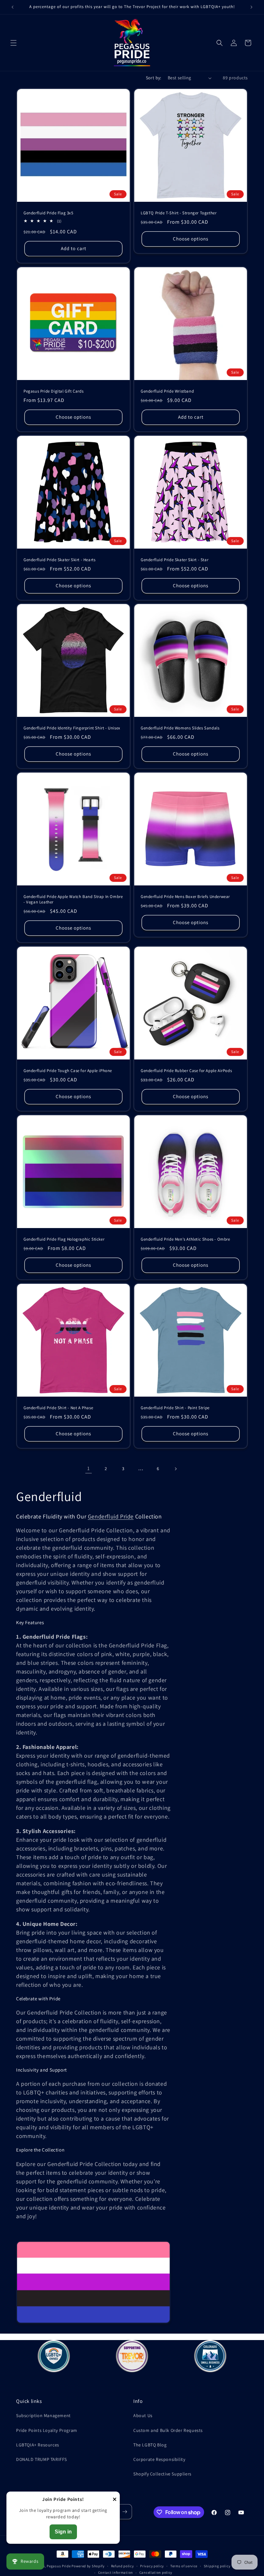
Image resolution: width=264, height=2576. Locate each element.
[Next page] (175, 1469)
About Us (143, 2415)
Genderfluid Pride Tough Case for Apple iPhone (68, 1071)
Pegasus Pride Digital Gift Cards (53, 391)
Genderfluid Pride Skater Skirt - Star (174, 560)
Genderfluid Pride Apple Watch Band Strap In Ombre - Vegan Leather (73, 899)
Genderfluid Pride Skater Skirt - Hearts (59, 560)
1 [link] (89, 1468)
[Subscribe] (125, 2512)
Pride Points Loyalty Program (47, 2430)
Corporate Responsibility (159, 2459)
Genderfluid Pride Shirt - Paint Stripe (175, 1408)
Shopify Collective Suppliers (162, 2474)
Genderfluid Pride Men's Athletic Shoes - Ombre (185, 1239)
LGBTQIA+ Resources (38, 2445)
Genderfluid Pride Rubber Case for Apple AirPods (186, 1071)
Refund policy (123, 2566)
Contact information (116, 2572)
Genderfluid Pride (111, 1516)
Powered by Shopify (88, 2566)
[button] (14, 43)
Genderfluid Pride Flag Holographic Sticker (64, 1239)
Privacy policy (152, 2566)
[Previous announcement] (13, 7)
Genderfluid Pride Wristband (167, 391)
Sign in (63, 2532)
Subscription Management (43, 2415)
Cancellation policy (156, 2572)
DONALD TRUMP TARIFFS (42, 2459)
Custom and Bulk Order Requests (168, 2430)
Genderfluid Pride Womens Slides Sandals (180, 728)
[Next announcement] (251, 7)
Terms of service (184, 2566)
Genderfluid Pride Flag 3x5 (48, 213)
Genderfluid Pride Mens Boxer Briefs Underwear (185, 897)
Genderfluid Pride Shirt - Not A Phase (58, 1408)
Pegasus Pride (59, 2566)
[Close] (115, 2500)
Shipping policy (217, 2566)
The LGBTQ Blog (150, 2445)
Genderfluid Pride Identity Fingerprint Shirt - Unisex (72, 728)
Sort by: (154, 78)
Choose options (191, 239)
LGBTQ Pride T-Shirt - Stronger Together (179, 213)
